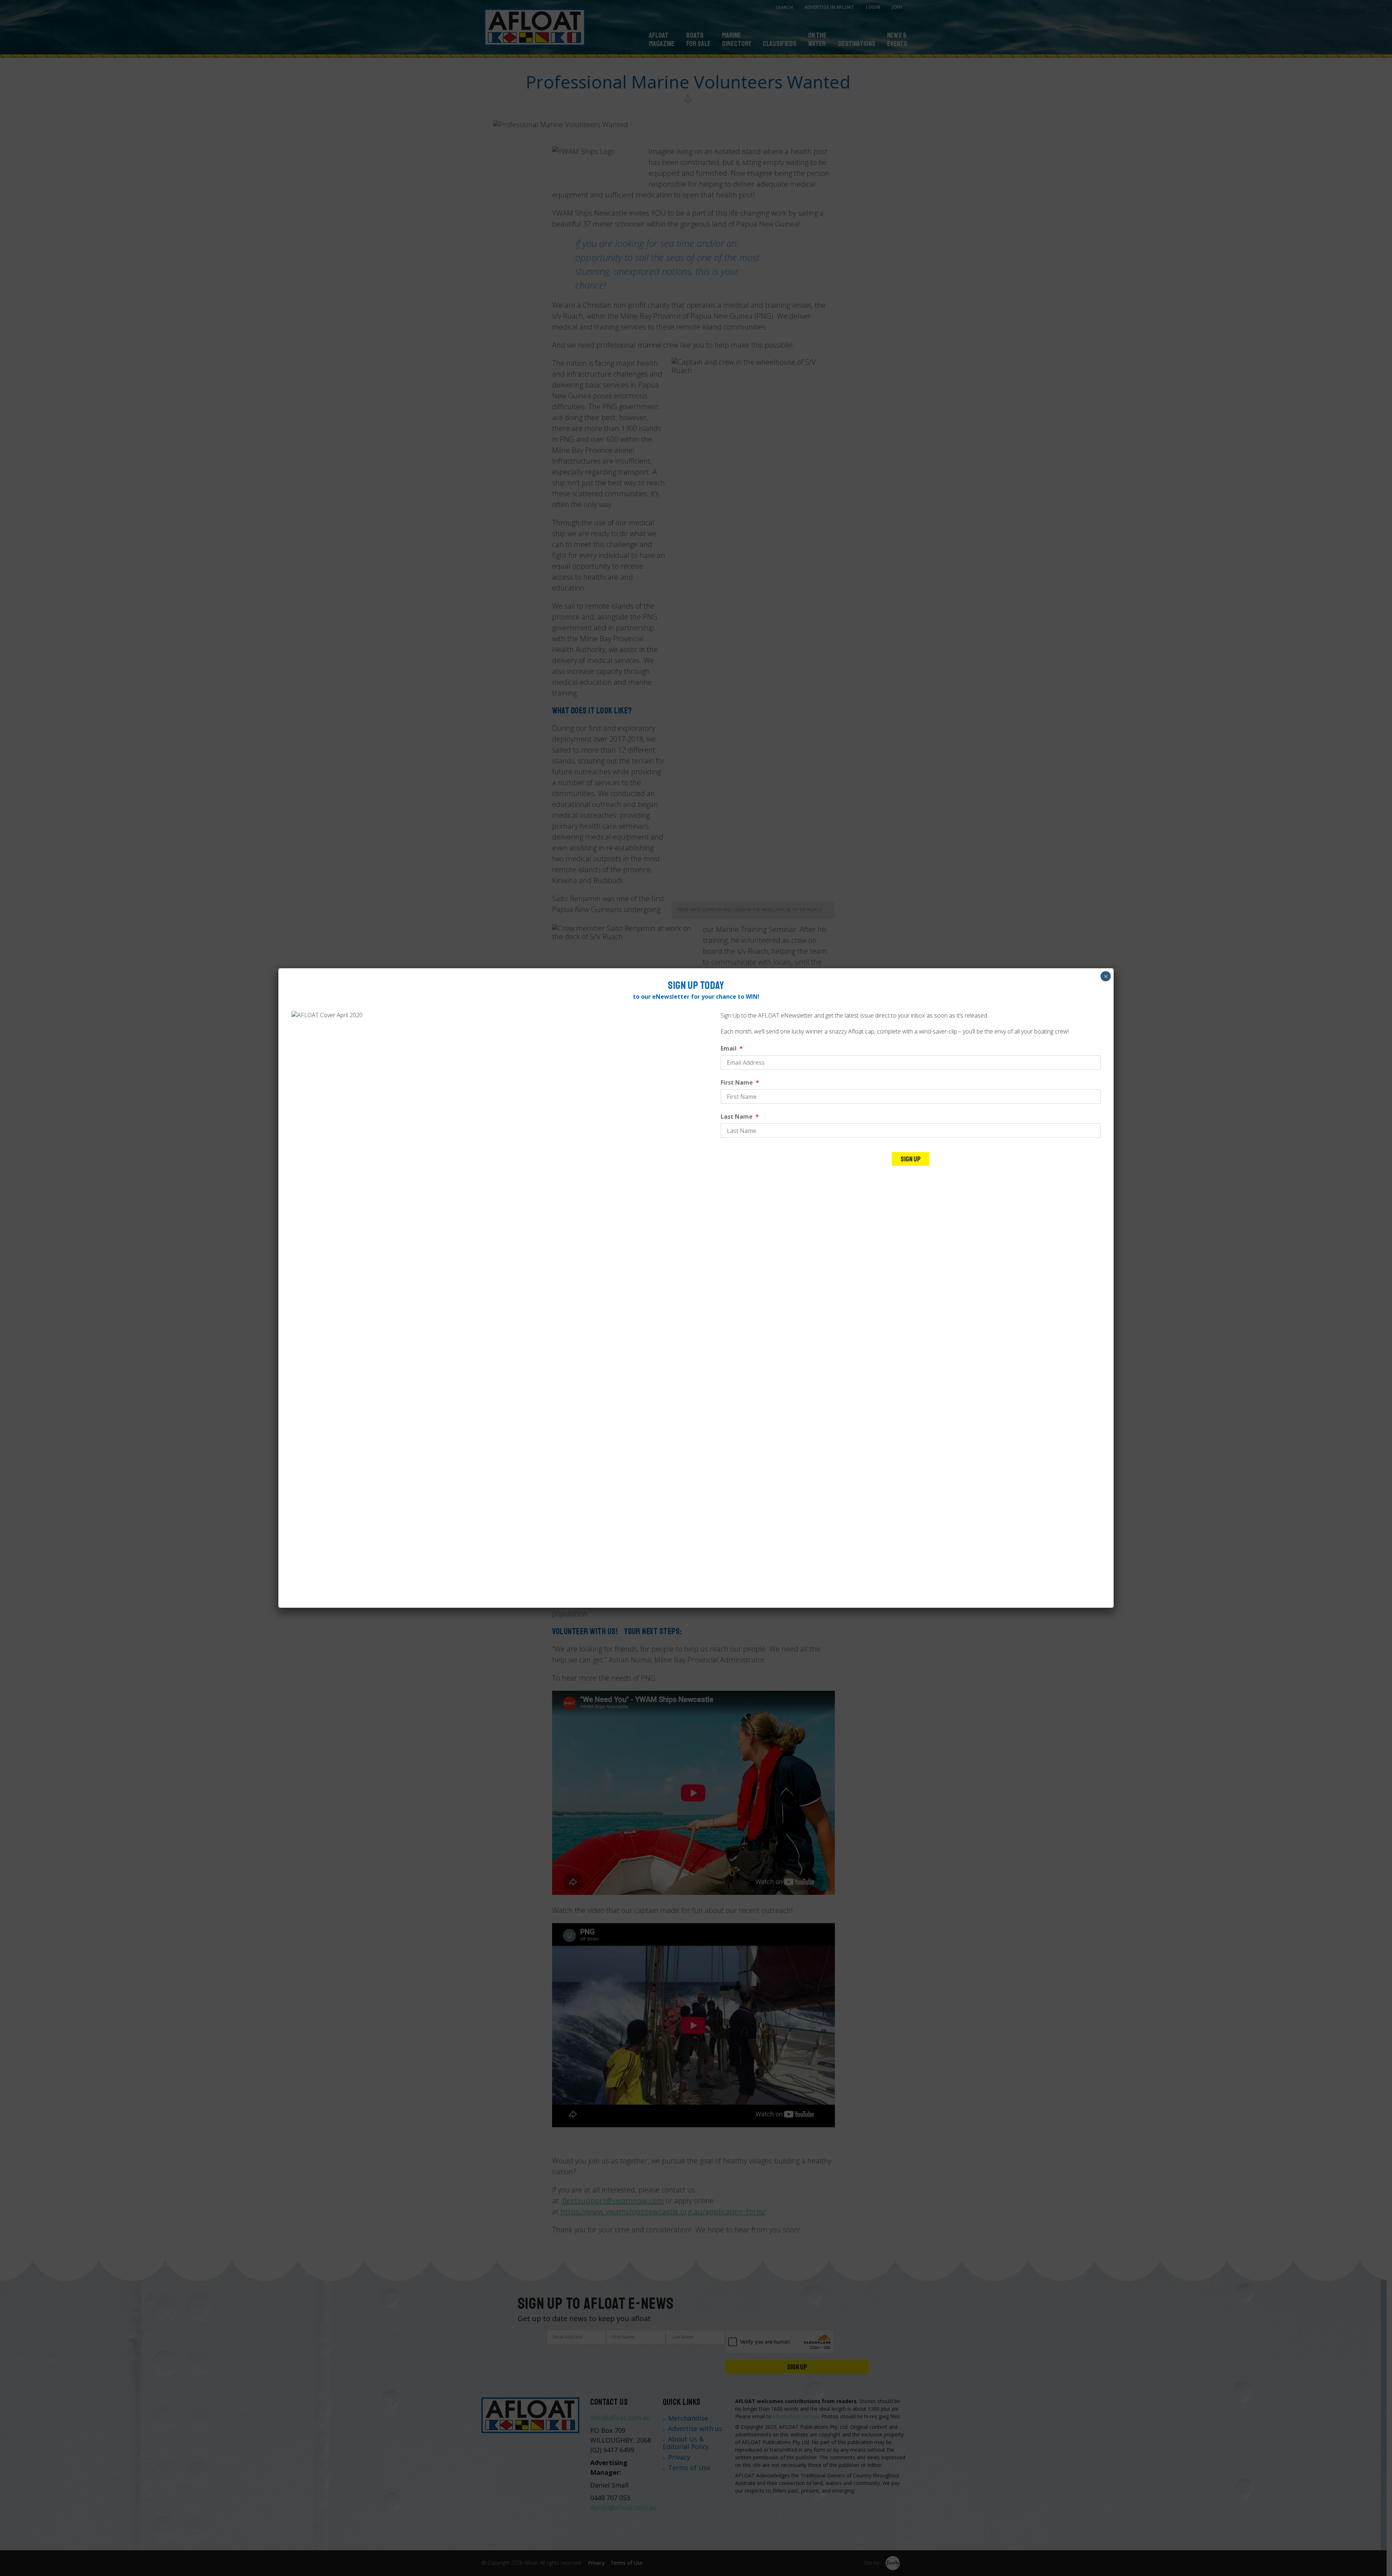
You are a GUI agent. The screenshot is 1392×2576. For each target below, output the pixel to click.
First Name (740, 1082)
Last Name (740, 1117)
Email (732, 1048)
